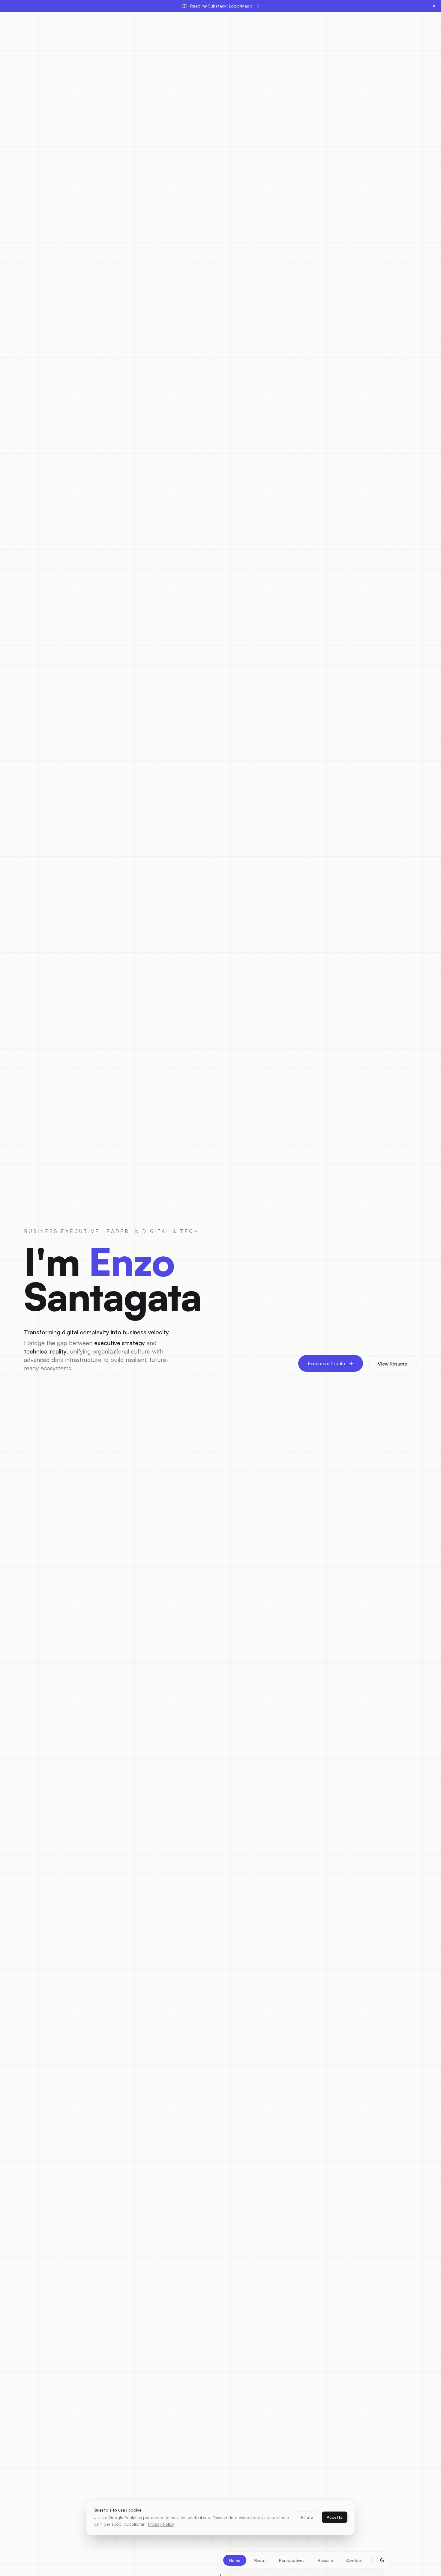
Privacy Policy (161, 2524)
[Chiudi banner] (434, 6)
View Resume (392, 1364)
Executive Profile (326, 1363)
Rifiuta (307, 2517)
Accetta (335, 2517)
